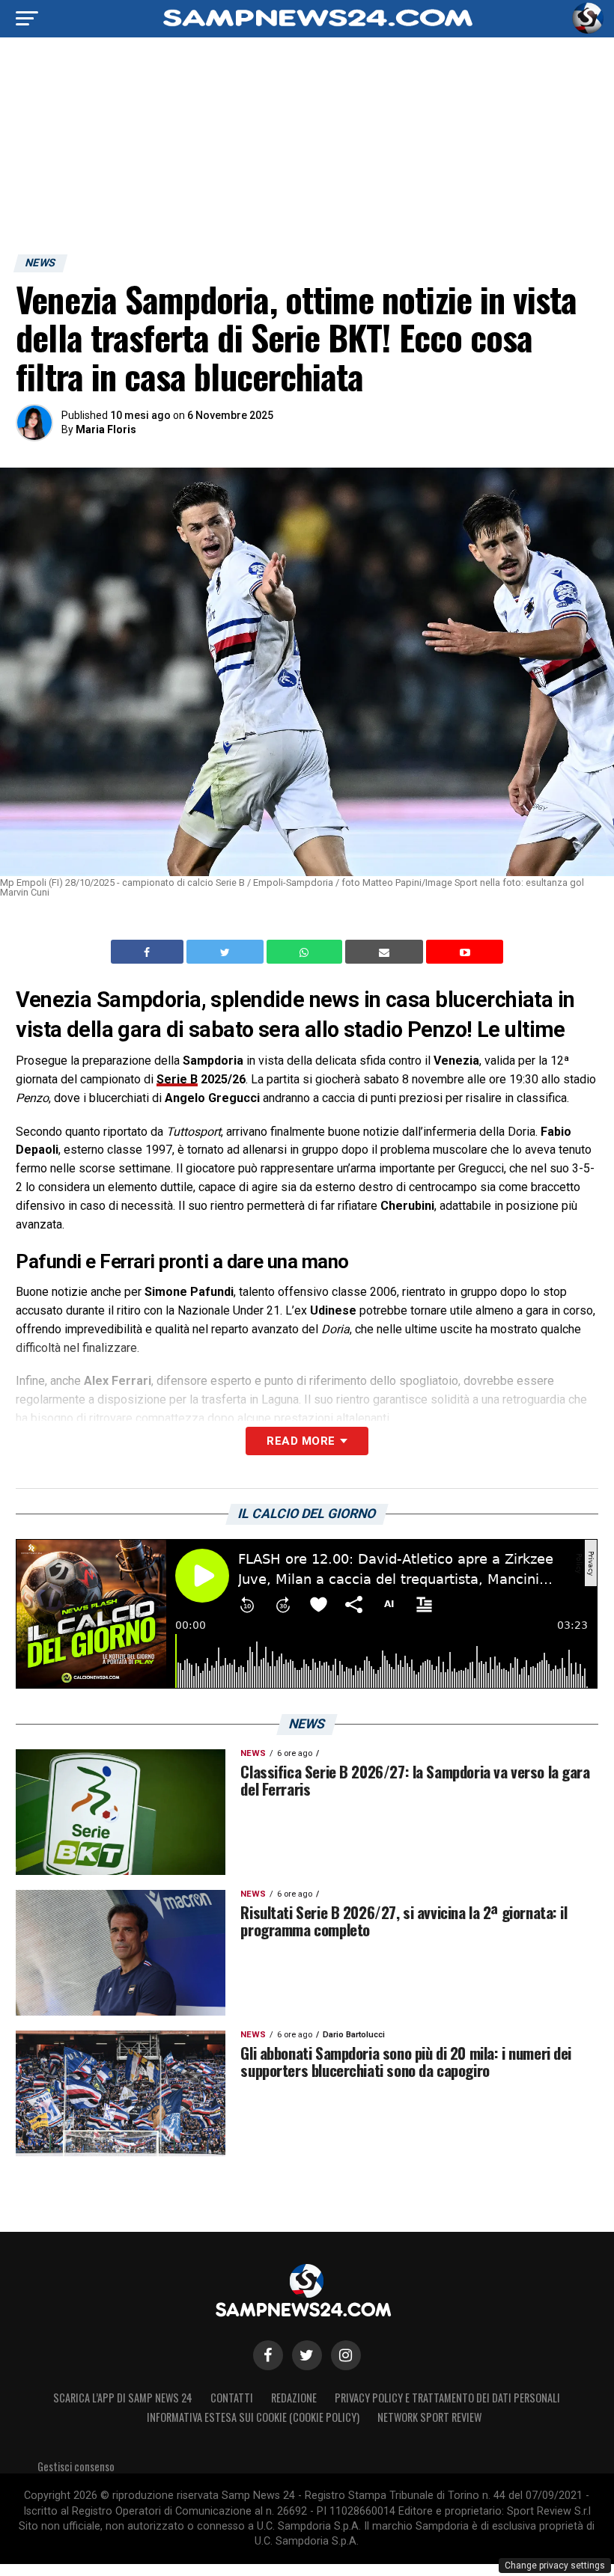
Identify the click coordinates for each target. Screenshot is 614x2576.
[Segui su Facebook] (268, 2355)
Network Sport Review (429, 2417)
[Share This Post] (306, 952)
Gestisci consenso (76, 2466)
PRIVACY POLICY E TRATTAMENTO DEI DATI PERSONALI (447, 2398)
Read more (301, 1441)
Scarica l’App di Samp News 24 (123, 2398)
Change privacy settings (555, 2566)
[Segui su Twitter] (307, 2355)
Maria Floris (106, 429)
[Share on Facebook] (149, 952)
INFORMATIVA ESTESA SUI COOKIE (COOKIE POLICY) (253, 2417)
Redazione (294, 2398)
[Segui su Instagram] (346, 2355)
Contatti (232, 2398)
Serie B (177, 1079)
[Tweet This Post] (227, 952)
